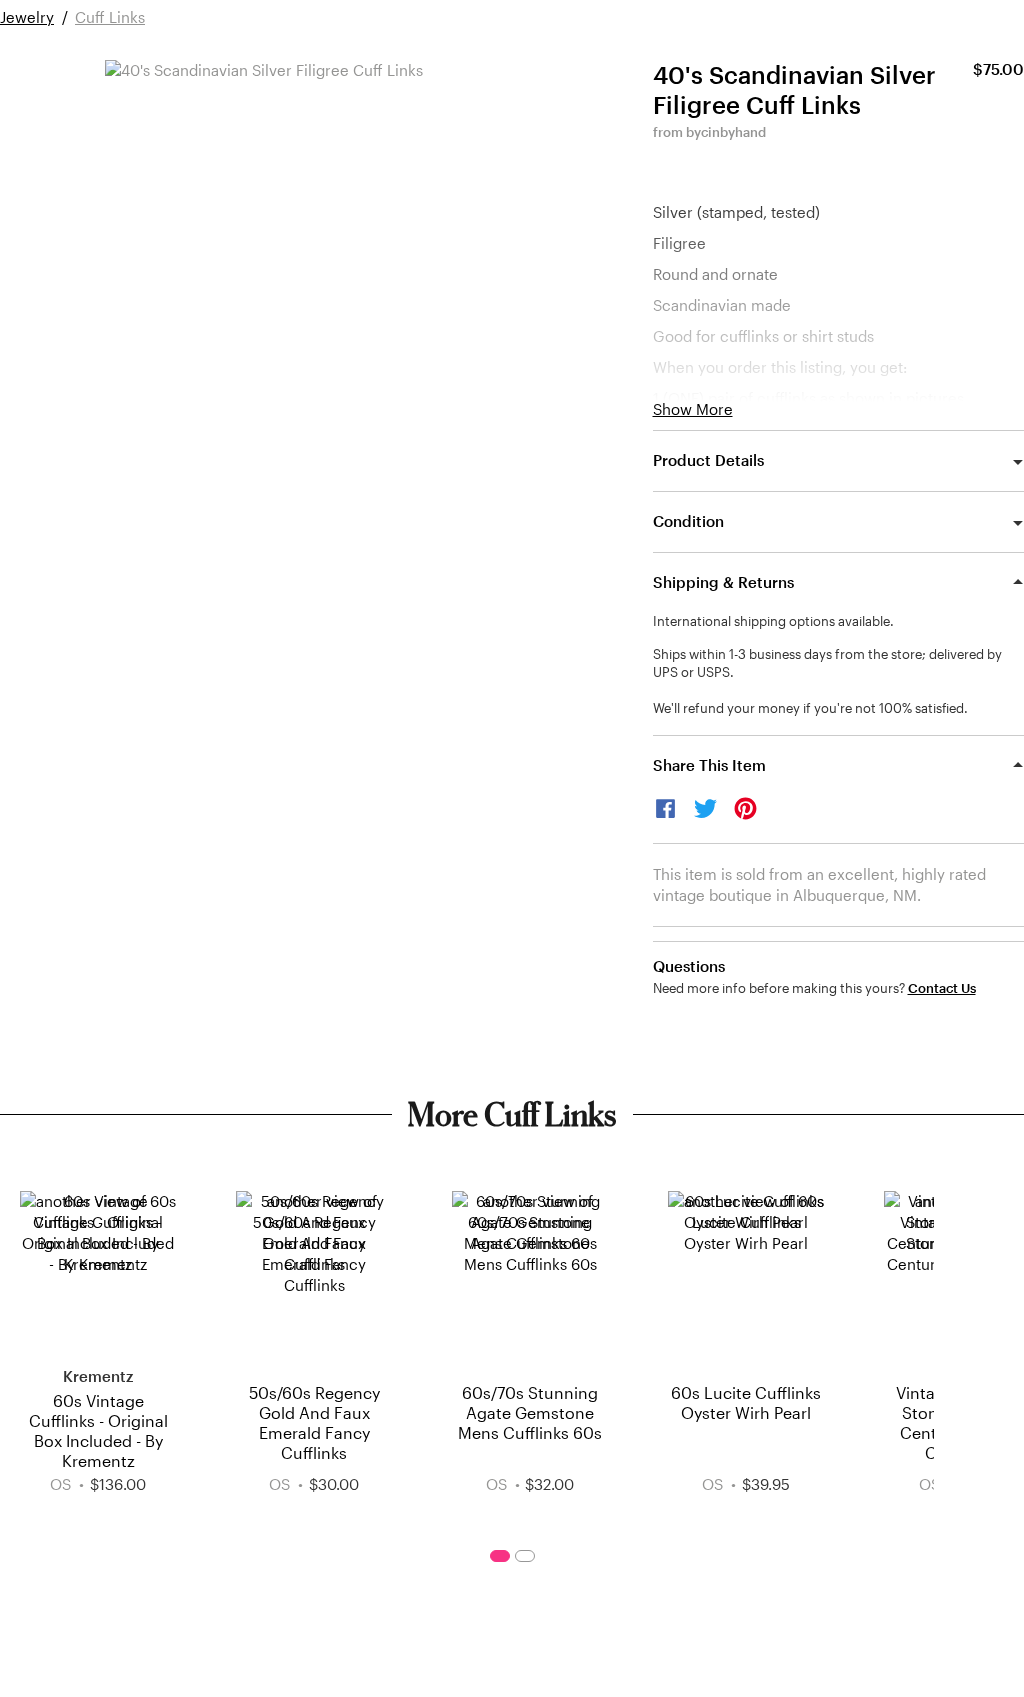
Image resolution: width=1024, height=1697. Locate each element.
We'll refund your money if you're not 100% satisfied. (810, 708)
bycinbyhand (726, 132)
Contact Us (942, 988)
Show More (693, 409)
